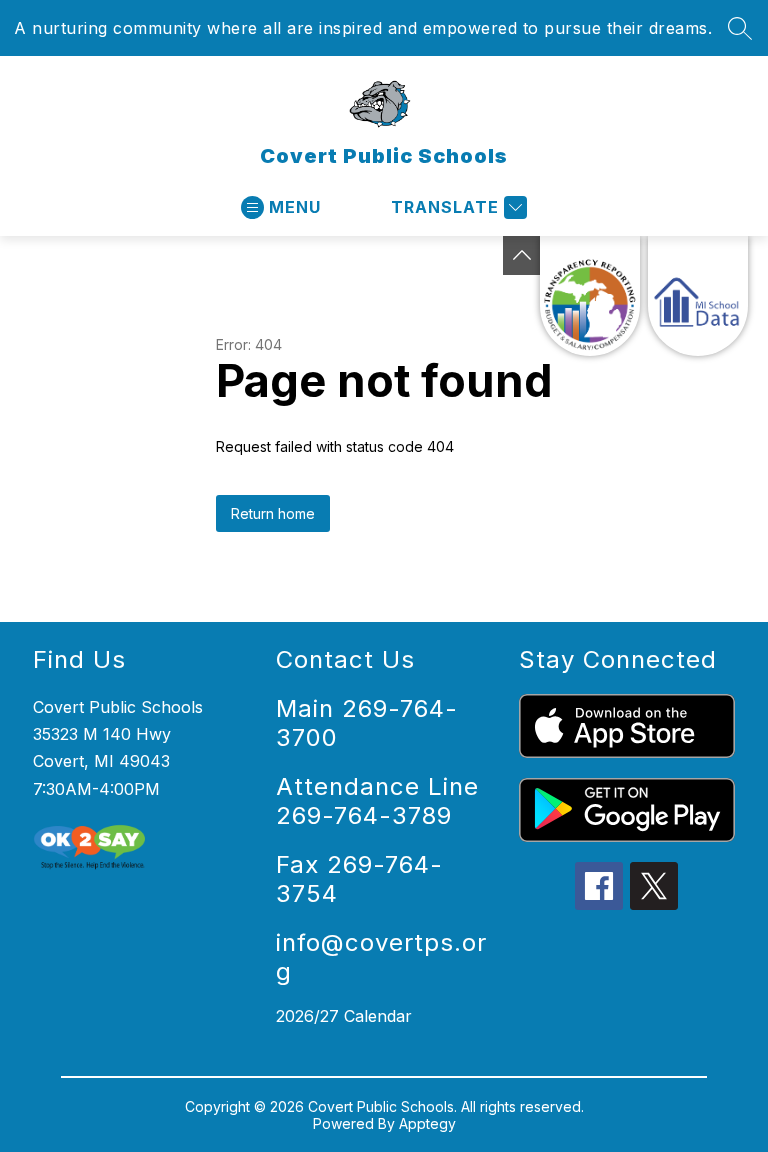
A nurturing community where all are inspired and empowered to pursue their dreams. (363, 28)
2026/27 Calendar (344, 1016)
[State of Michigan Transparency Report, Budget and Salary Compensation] (590, 296)
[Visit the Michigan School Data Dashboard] (698, 296)
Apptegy (427, 1123)
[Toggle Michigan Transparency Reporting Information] (522, 255)
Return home (273, 513)
